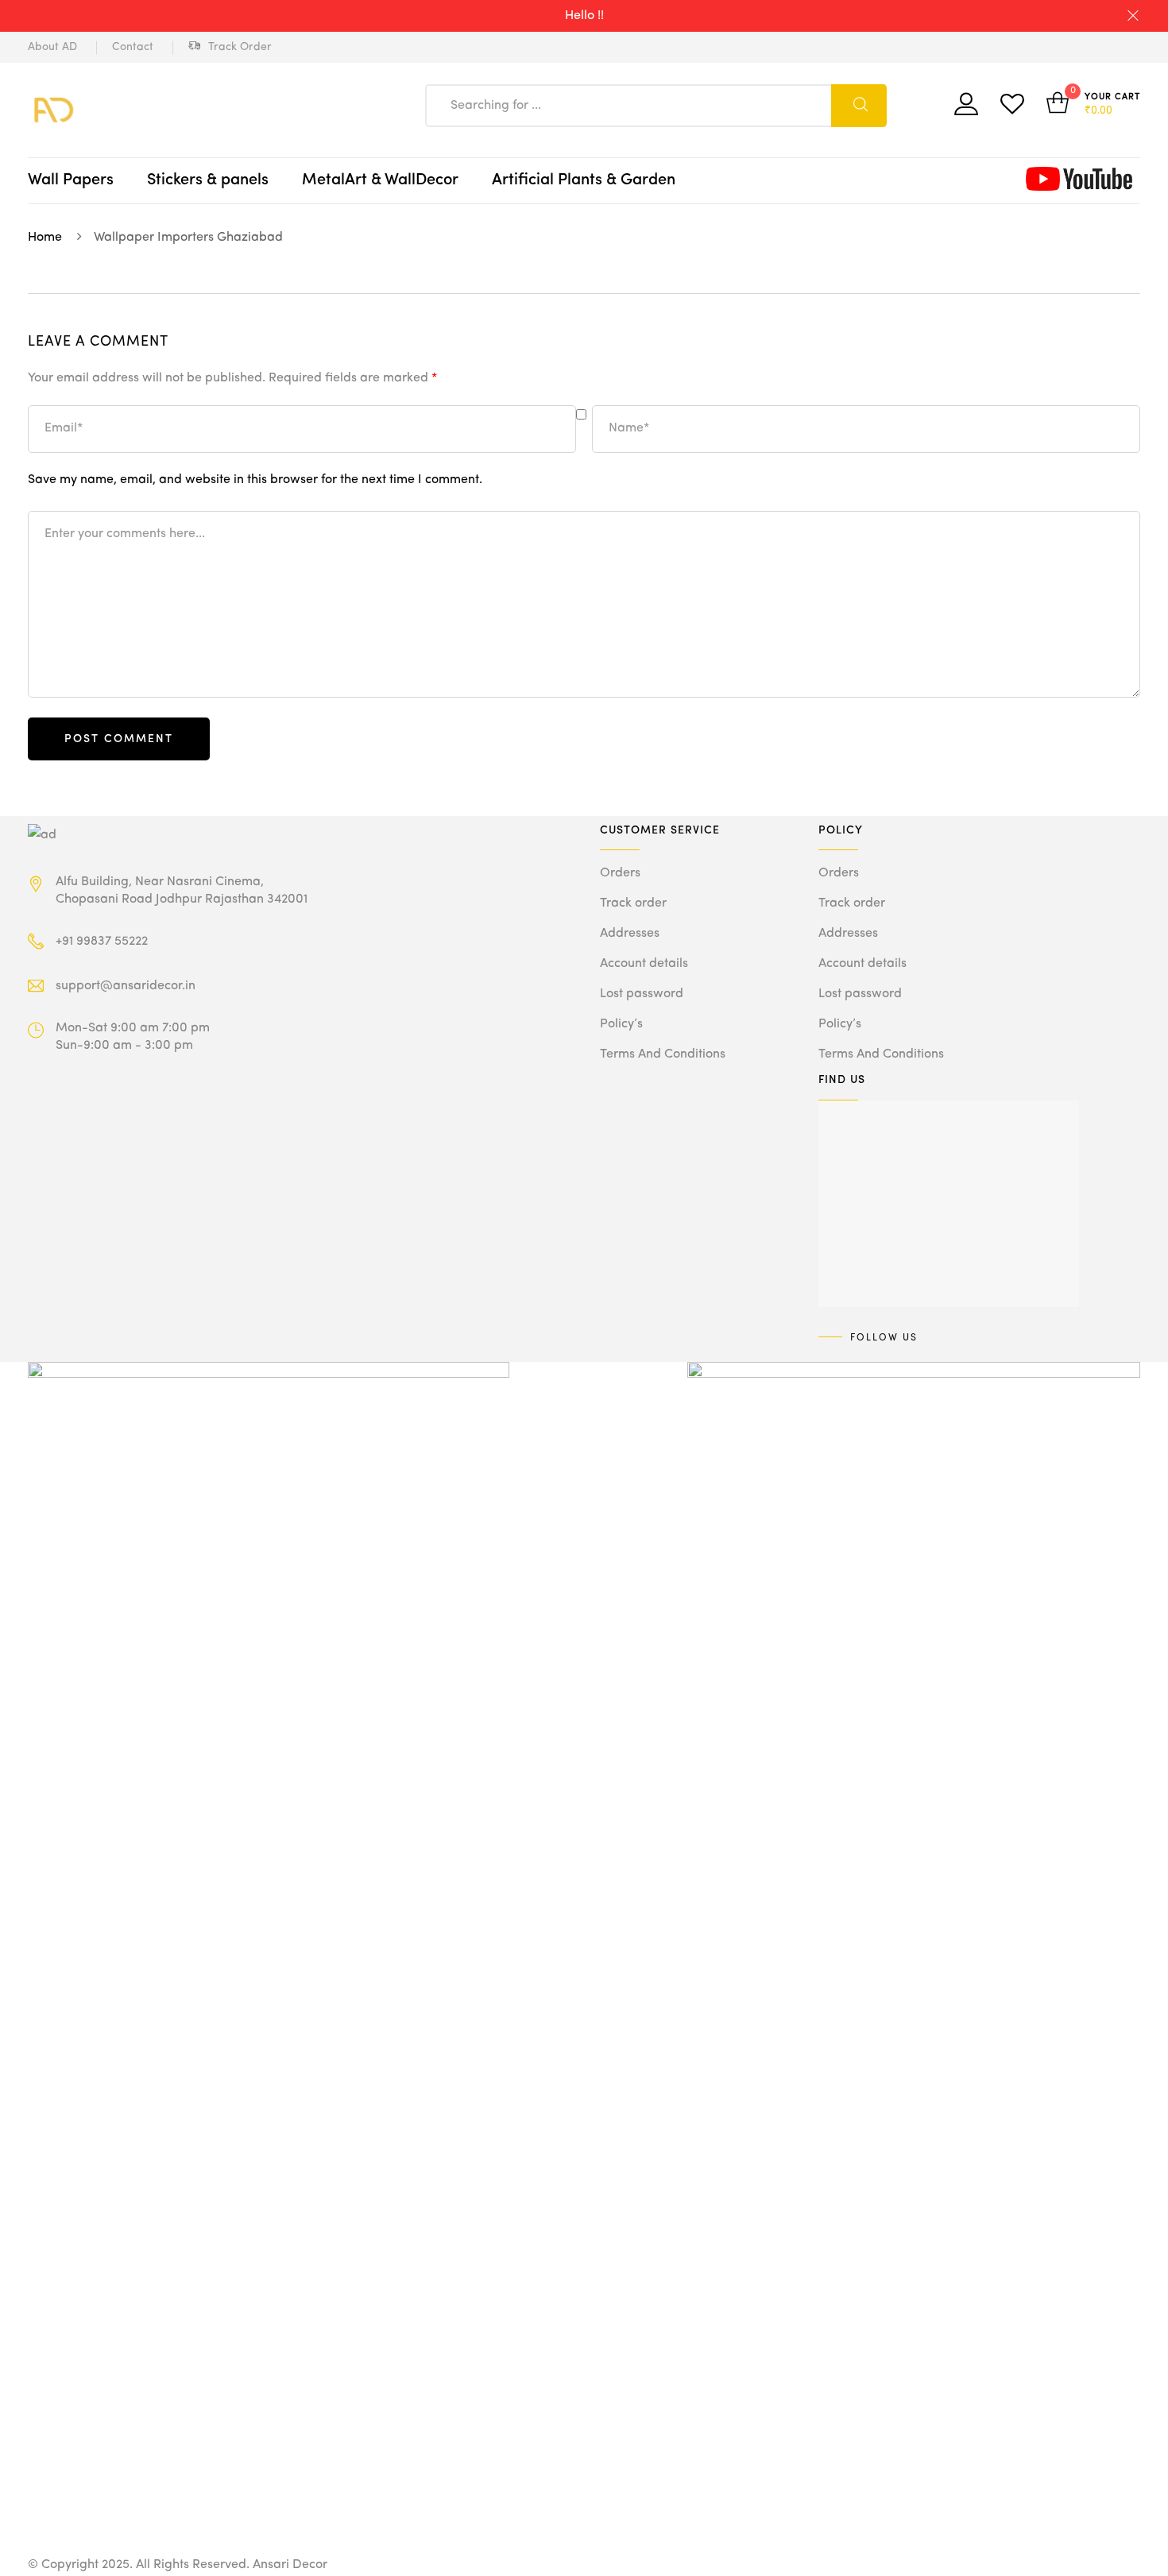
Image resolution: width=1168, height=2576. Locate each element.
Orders (620, 873)
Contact (133, 47)
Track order (633, 903)
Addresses (630, 934)
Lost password (642, 994)
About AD (52, 47)
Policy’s (621, 1024)
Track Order (240, 47)
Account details (644, 964)
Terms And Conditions (663, 1054)
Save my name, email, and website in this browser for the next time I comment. (255, 480)
